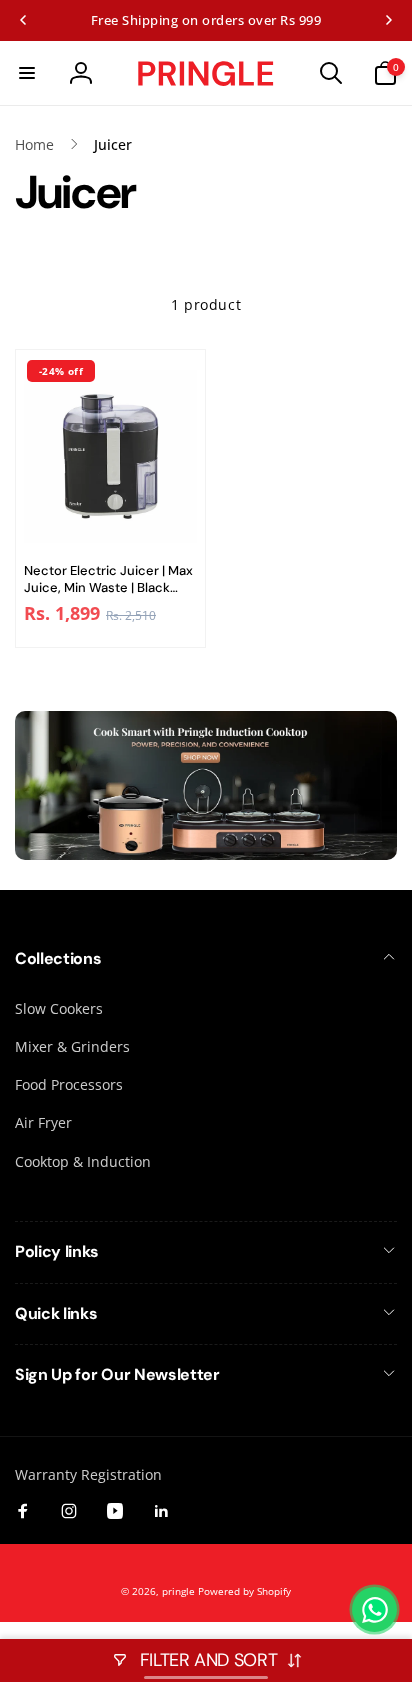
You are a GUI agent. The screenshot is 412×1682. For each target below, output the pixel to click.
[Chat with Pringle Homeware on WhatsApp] (374, 1609)
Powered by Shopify (244, 1591)
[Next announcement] (389, 20)
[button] (27, 73)
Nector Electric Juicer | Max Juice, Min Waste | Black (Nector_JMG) (108, 580)
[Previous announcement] (23, 20)
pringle (178, 1591)
